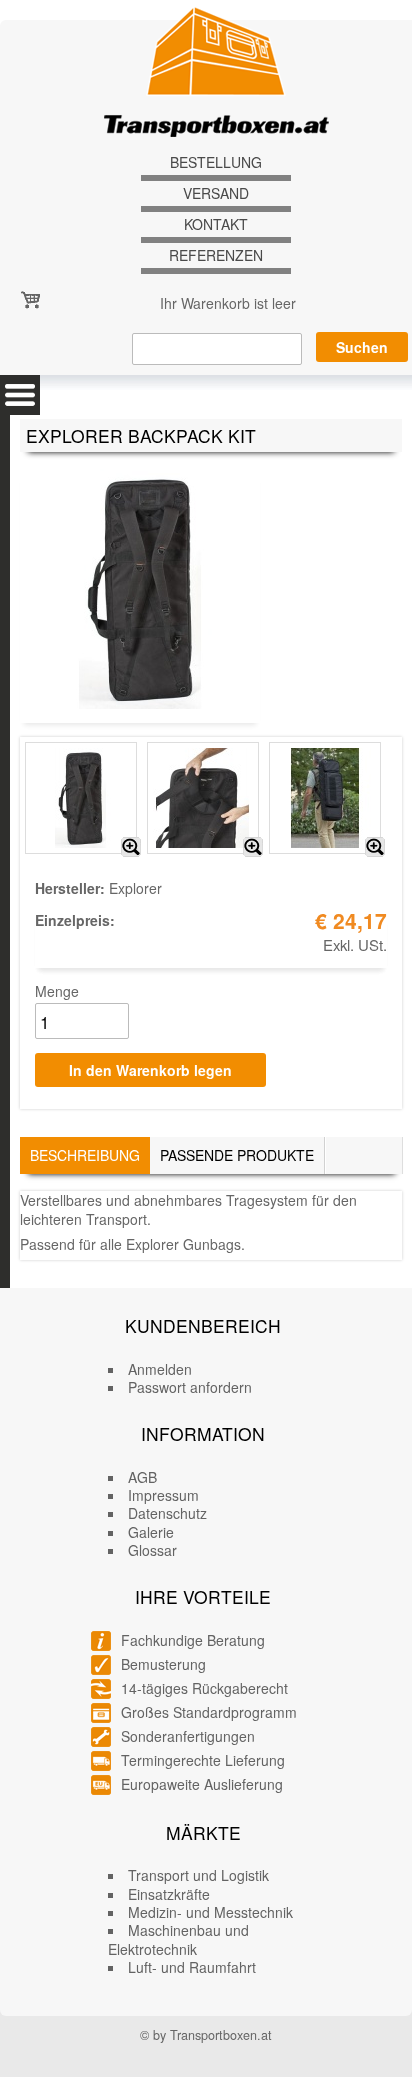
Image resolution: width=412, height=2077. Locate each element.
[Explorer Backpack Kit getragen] (375, 847)
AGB (142, 1477)
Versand (216, 193)
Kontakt (216, 224)
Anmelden (160, 1369)
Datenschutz (167, 1513)
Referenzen (216, 255)
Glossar (152, 1550)
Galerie (151, 1532)
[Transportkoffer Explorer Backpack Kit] (131, 847)
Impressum (163, 1495)
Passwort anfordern (190, 1387)
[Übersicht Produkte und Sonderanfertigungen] (20, 395)
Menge (57, 991)
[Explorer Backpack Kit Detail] (253, 847)
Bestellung (216, 162)
